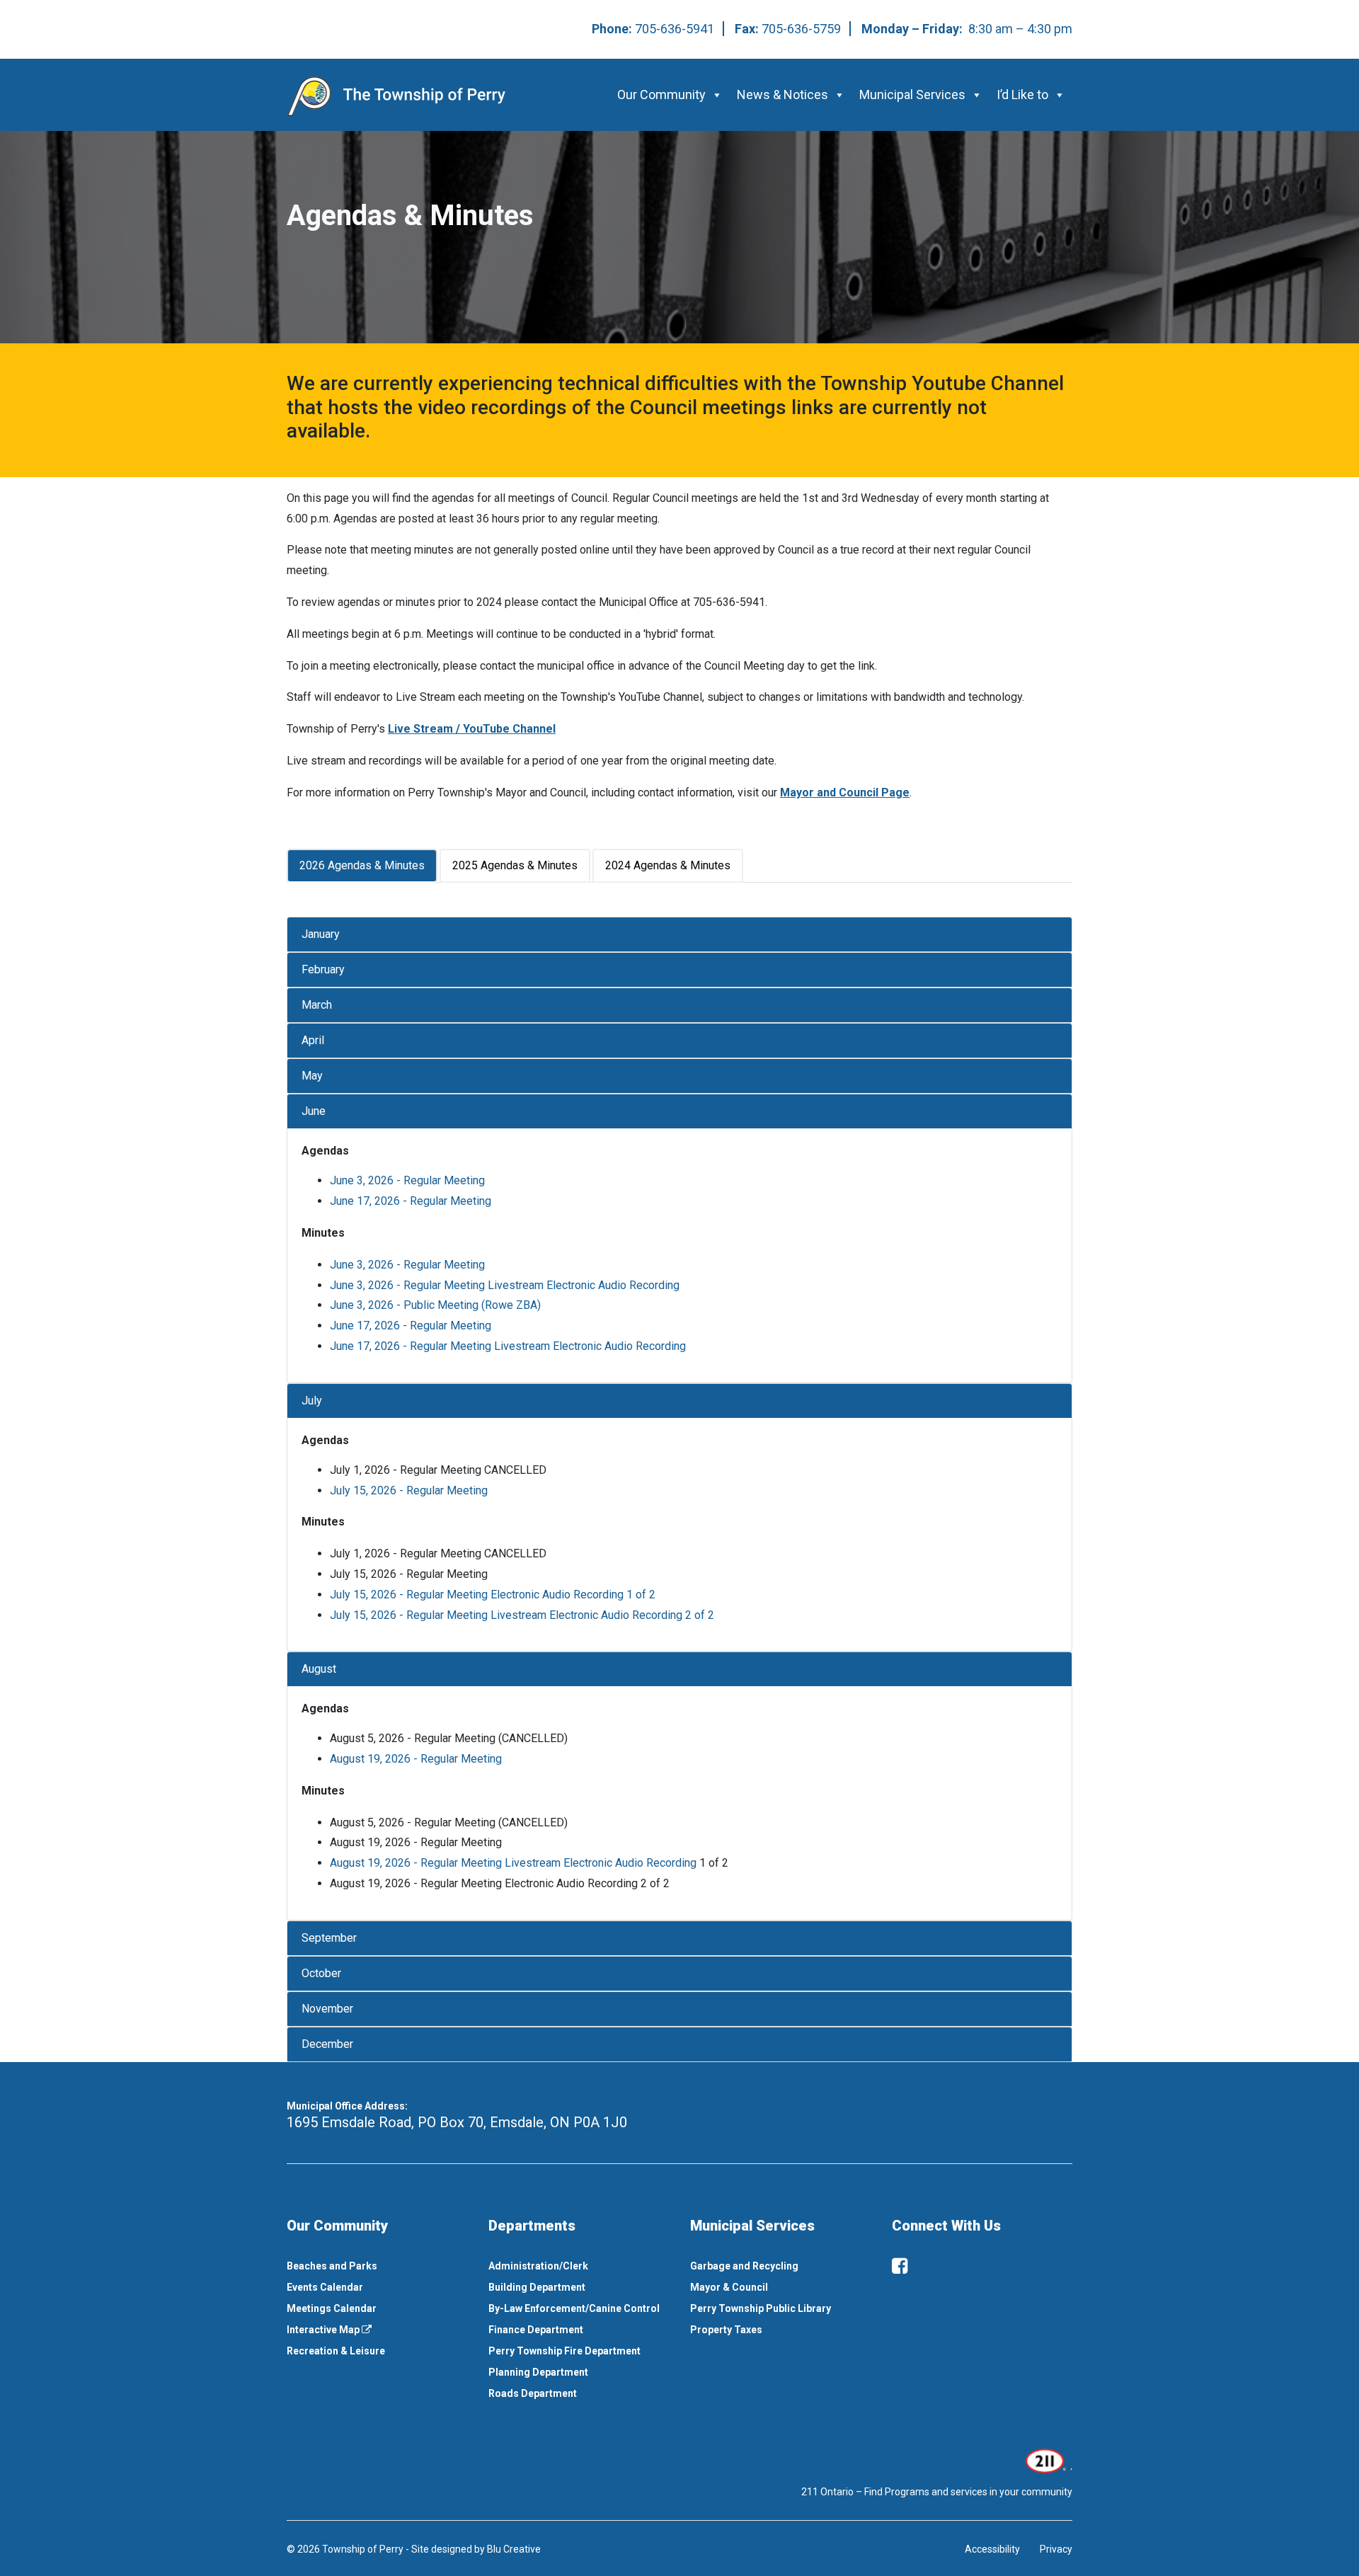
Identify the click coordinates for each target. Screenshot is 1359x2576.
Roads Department (533, 2393)
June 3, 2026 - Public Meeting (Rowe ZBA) (435, 1305)
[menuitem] (377, 2266)
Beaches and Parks (332, 2266)
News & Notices (782, 95)
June (314, 1111)
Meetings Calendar (332, 2308)
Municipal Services (912, 95)
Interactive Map (324, 2330)
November (327, 2009)
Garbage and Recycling (744, 2266)
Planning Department (538, 2372)
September (329, 1938)
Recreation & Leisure (336, 2351)
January (321, 934)
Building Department (537, 2287)
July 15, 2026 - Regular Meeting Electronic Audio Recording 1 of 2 (493, 1595)
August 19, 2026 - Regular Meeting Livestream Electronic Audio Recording (513, 1863)
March (317, 1005)
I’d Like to (1022, 95)
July (312, 1401)
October (321, 1973)
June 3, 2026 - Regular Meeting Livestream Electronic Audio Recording (505, 1285)
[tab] (363, 866)
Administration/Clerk (538, 2266)
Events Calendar (325, 2287)
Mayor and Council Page (845, 792)
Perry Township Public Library (761, 2308)
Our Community (661, 95)
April (313, 1040)
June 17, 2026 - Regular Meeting (411, 1201)
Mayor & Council (729, 2287)
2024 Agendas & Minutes (668, 865)
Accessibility (992, 2549)
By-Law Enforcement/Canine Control (574, 2308)
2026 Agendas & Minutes (362, 865)
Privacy (1056, 2549)
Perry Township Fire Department (564, 2351)
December (327, 2044)
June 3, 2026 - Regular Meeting (407, 1180)
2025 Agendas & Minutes (515, 865)
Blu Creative (514, 2549)
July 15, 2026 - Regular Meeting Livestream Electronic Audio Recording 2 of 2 (522, 1615)
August (319, 1669)
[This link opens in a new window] (1047, 2460)
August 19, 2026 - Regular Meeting (416, 1759)
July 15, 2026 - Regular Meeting (409, 1490)
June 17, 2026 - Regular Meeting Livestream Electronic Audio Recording (508, 1346)
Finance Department (536, 2330)
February (323, 969)
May (312, 1076)
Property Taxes (726, 2330)
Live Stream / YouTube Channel (472, 729)
